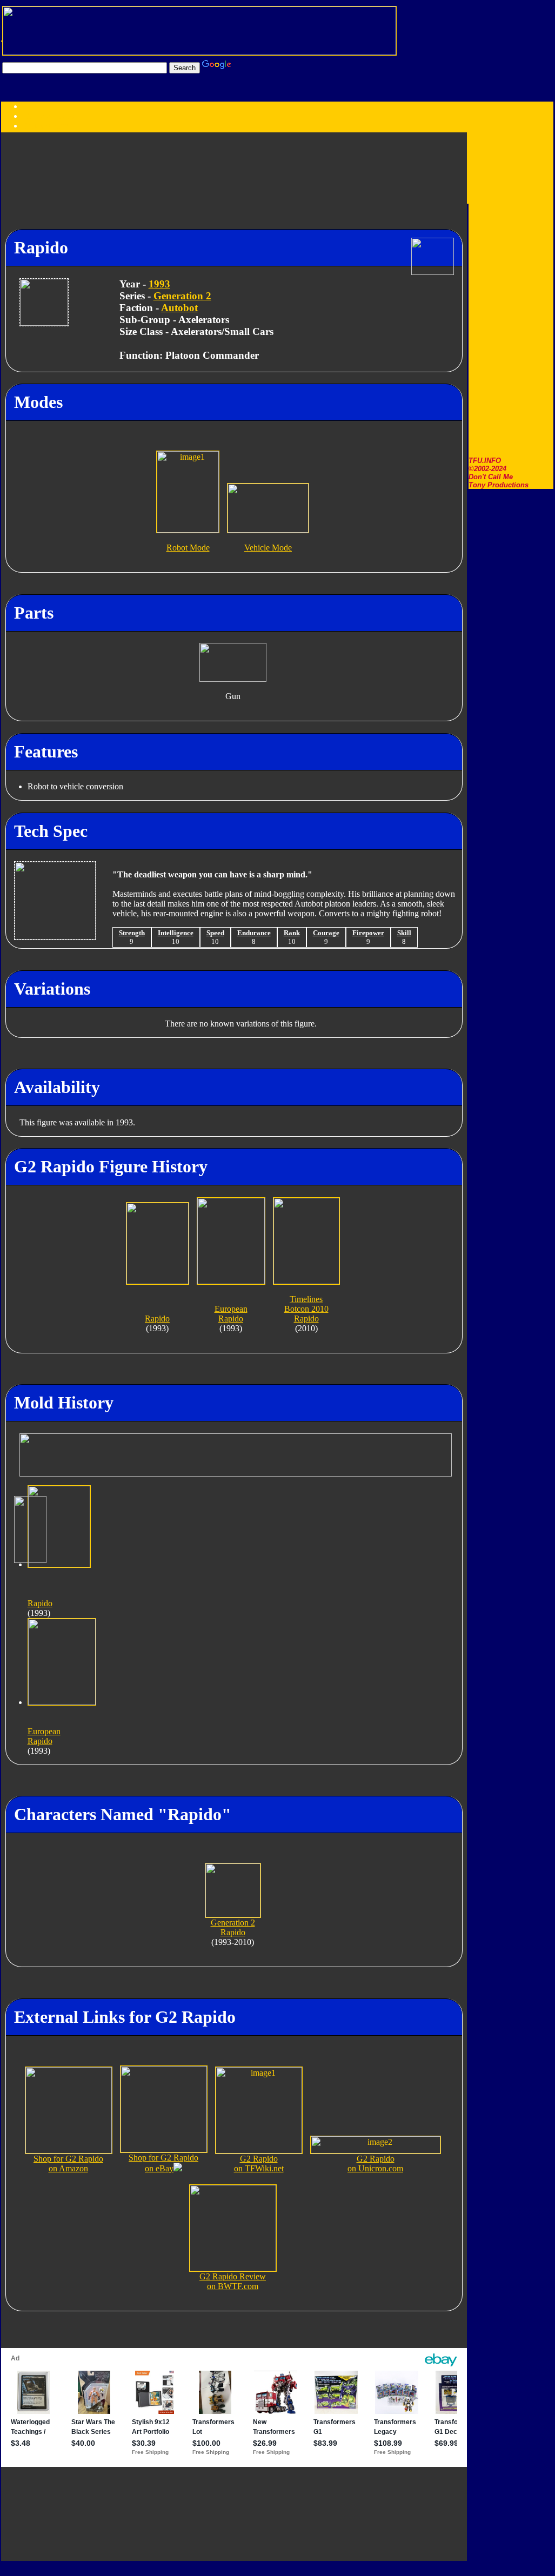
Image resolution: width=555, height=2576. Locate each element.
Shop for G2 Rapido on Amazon (68, 2164)
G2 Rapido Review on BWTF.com (233, 2281)
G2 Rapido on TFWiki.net (259, 2164)
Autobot (179, 308)
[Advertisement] (511, 294)
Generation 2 (182, 296)
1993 (159, 284)
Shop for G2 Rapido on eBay (163, 2163)
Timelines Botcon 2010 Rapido (306, 1309)
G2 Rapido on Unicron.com (375, 2164)
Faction (56, 126)
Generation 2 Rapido (233, 1927)
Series (33, 126)
